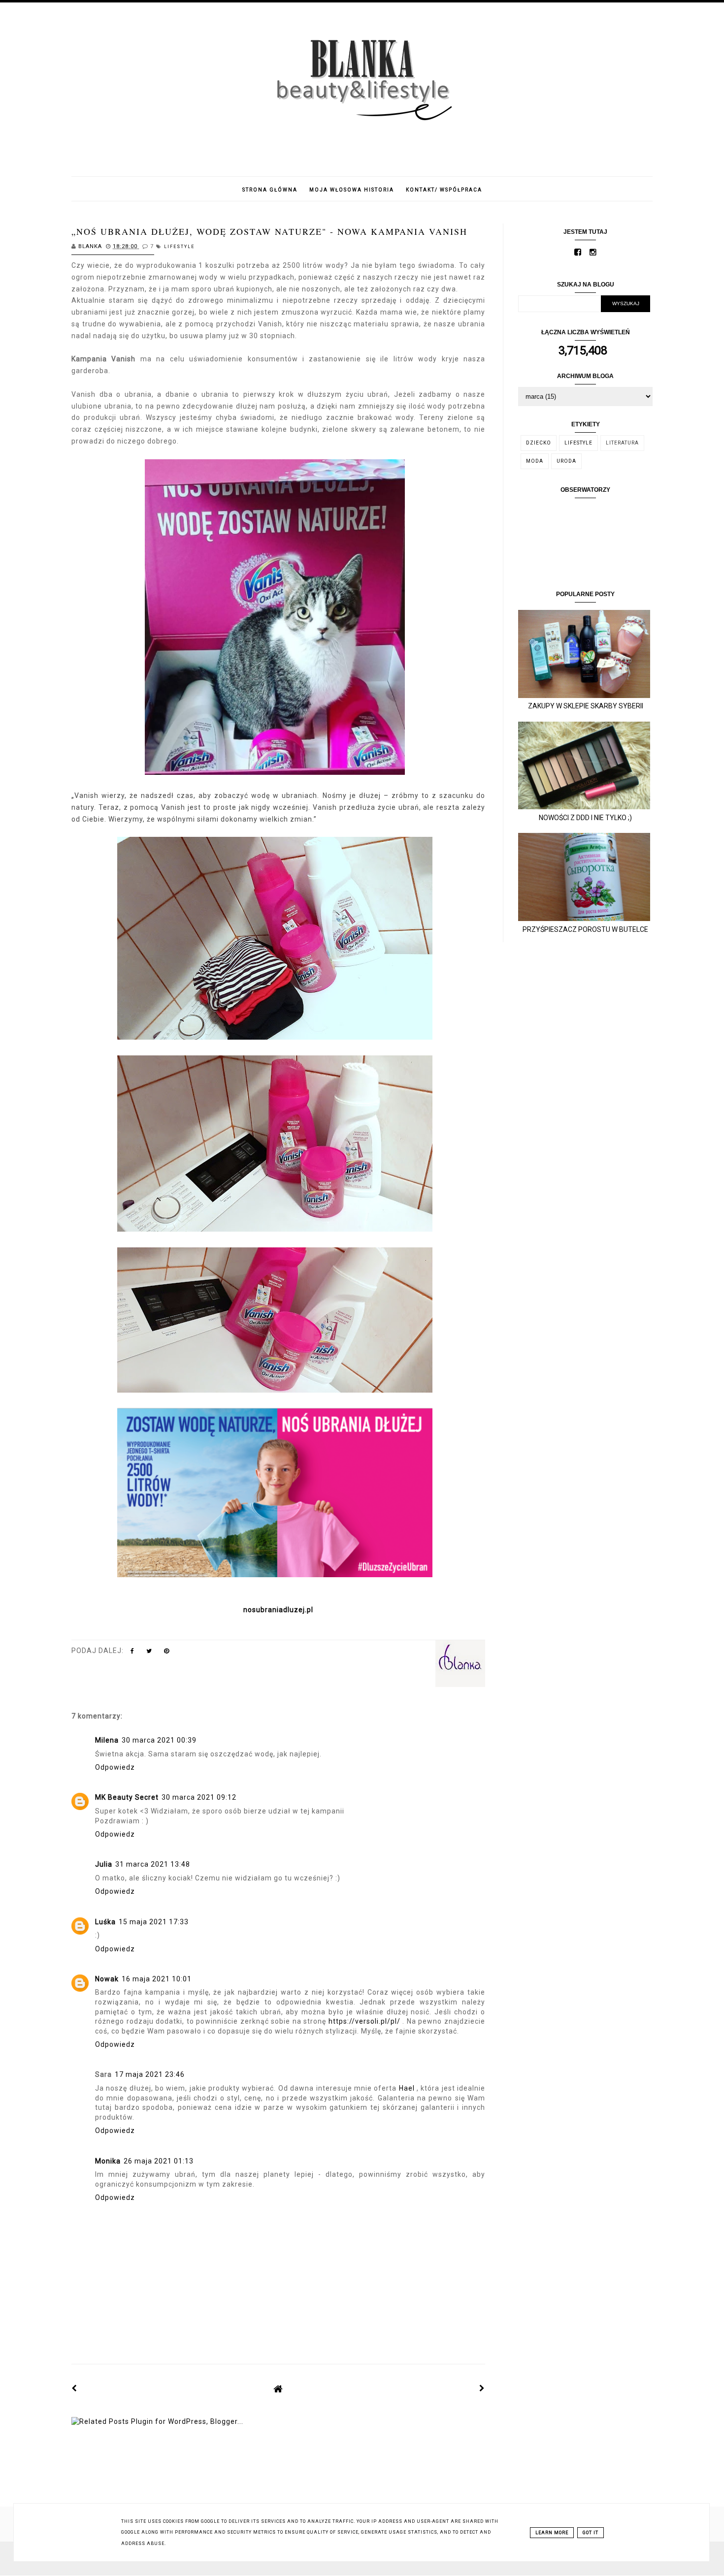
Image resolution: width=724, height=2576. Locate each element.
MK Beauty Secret (127, 1797)
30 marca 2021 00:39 (159, 1740)
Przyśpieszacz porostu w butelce (585, 929)
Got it (591, 2533)
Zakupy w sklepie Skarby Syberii (586, 706)
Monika (108, 2161)
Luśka (105, 1922)
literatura (622, 443)
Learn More (552, 2533)
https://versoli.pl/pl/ (364, 2021)
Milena (107, 1740)
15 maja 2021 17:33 (154, 1922)
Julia (104, 1864)
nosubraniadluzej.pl (278, 1610)
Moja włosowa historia (352, 190)
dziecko (539, 443)
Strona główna (270, 190)
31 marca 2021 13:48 (153, 1864)
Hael (407, 2088)
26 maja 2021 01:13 (159, 2161)
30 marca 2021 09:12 (199, 1797)
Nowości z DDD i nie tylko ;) (585, 818)
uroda (566, 461)
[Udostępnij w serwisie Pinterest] (167, 1653)
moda (535, 461)
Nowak (107, 1979)
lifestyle (179, 247)
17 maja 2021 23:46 (150, 2074)
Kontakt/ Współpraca (444, 190)
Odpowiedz (115, 1767)
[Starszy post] (482, 2388)
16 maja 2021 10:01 (157, 1979)
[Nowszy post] (74, 2388)
